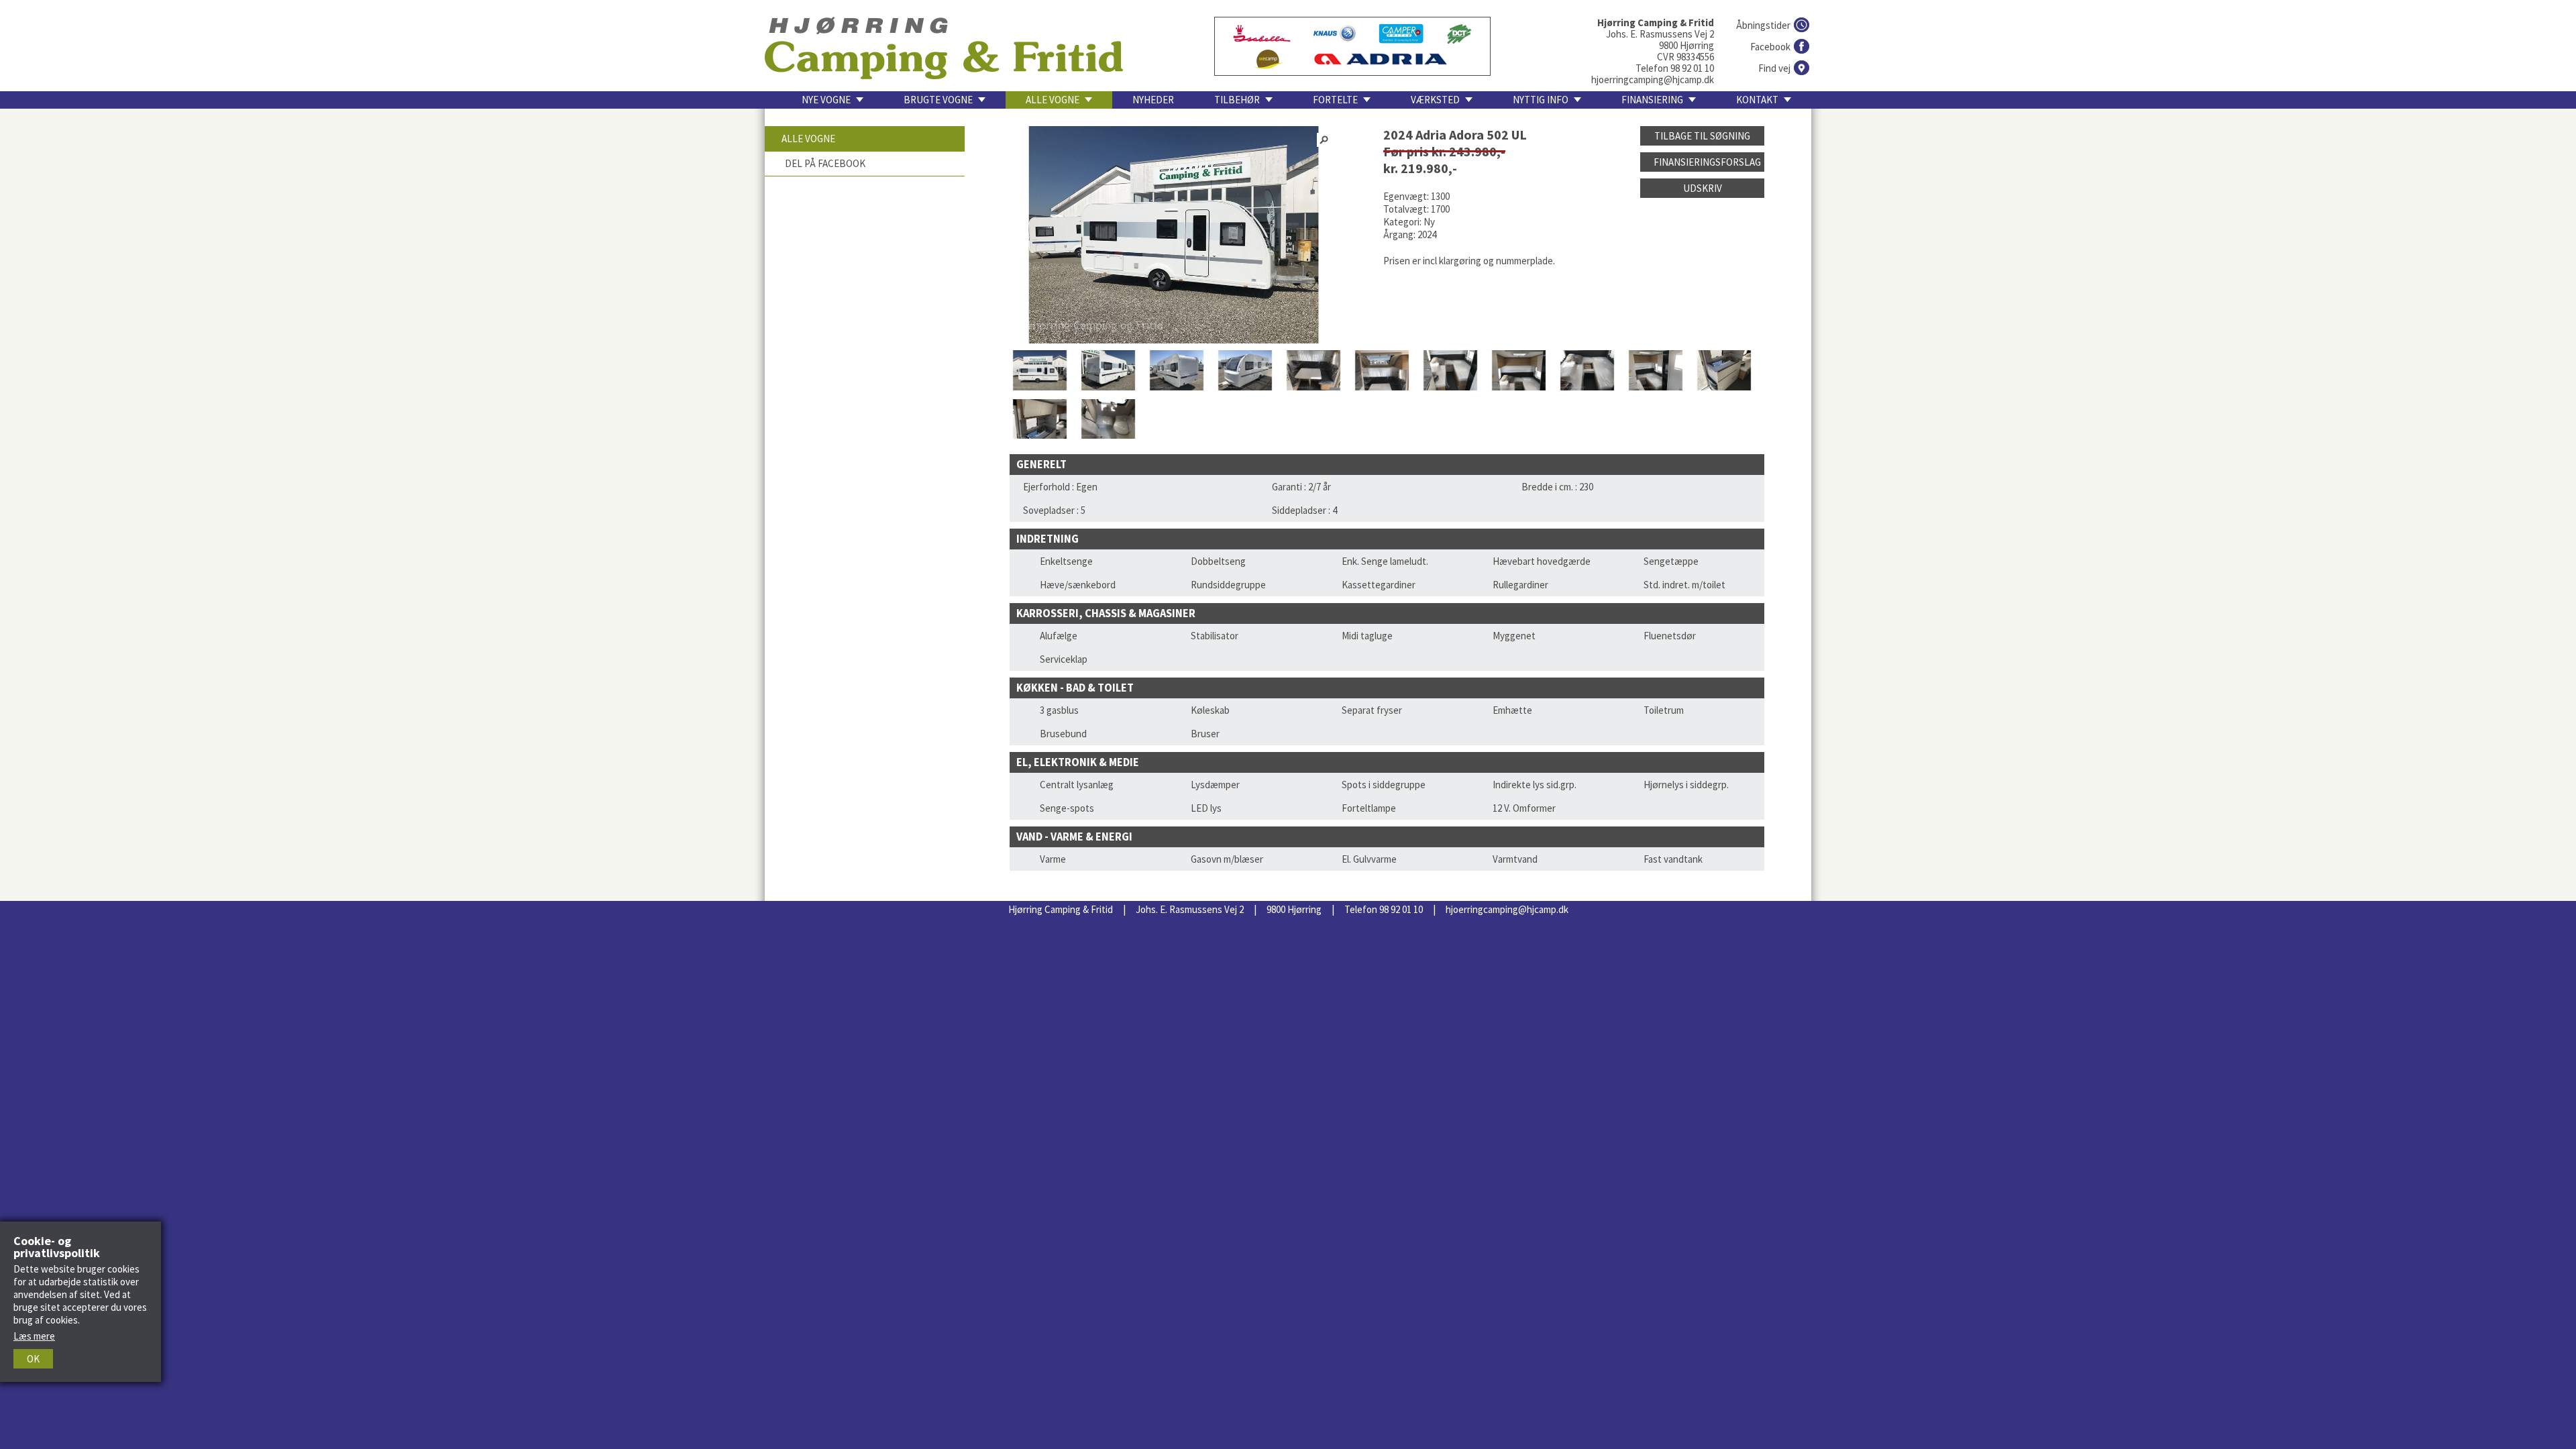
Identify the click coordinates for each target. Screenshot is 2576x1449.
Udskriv (1703, 188)
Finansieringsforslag (1707, 162)
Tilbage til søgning (1702, 136)
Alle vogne (808, 139)
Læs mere (34, 1336)
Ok (33, 1359)
